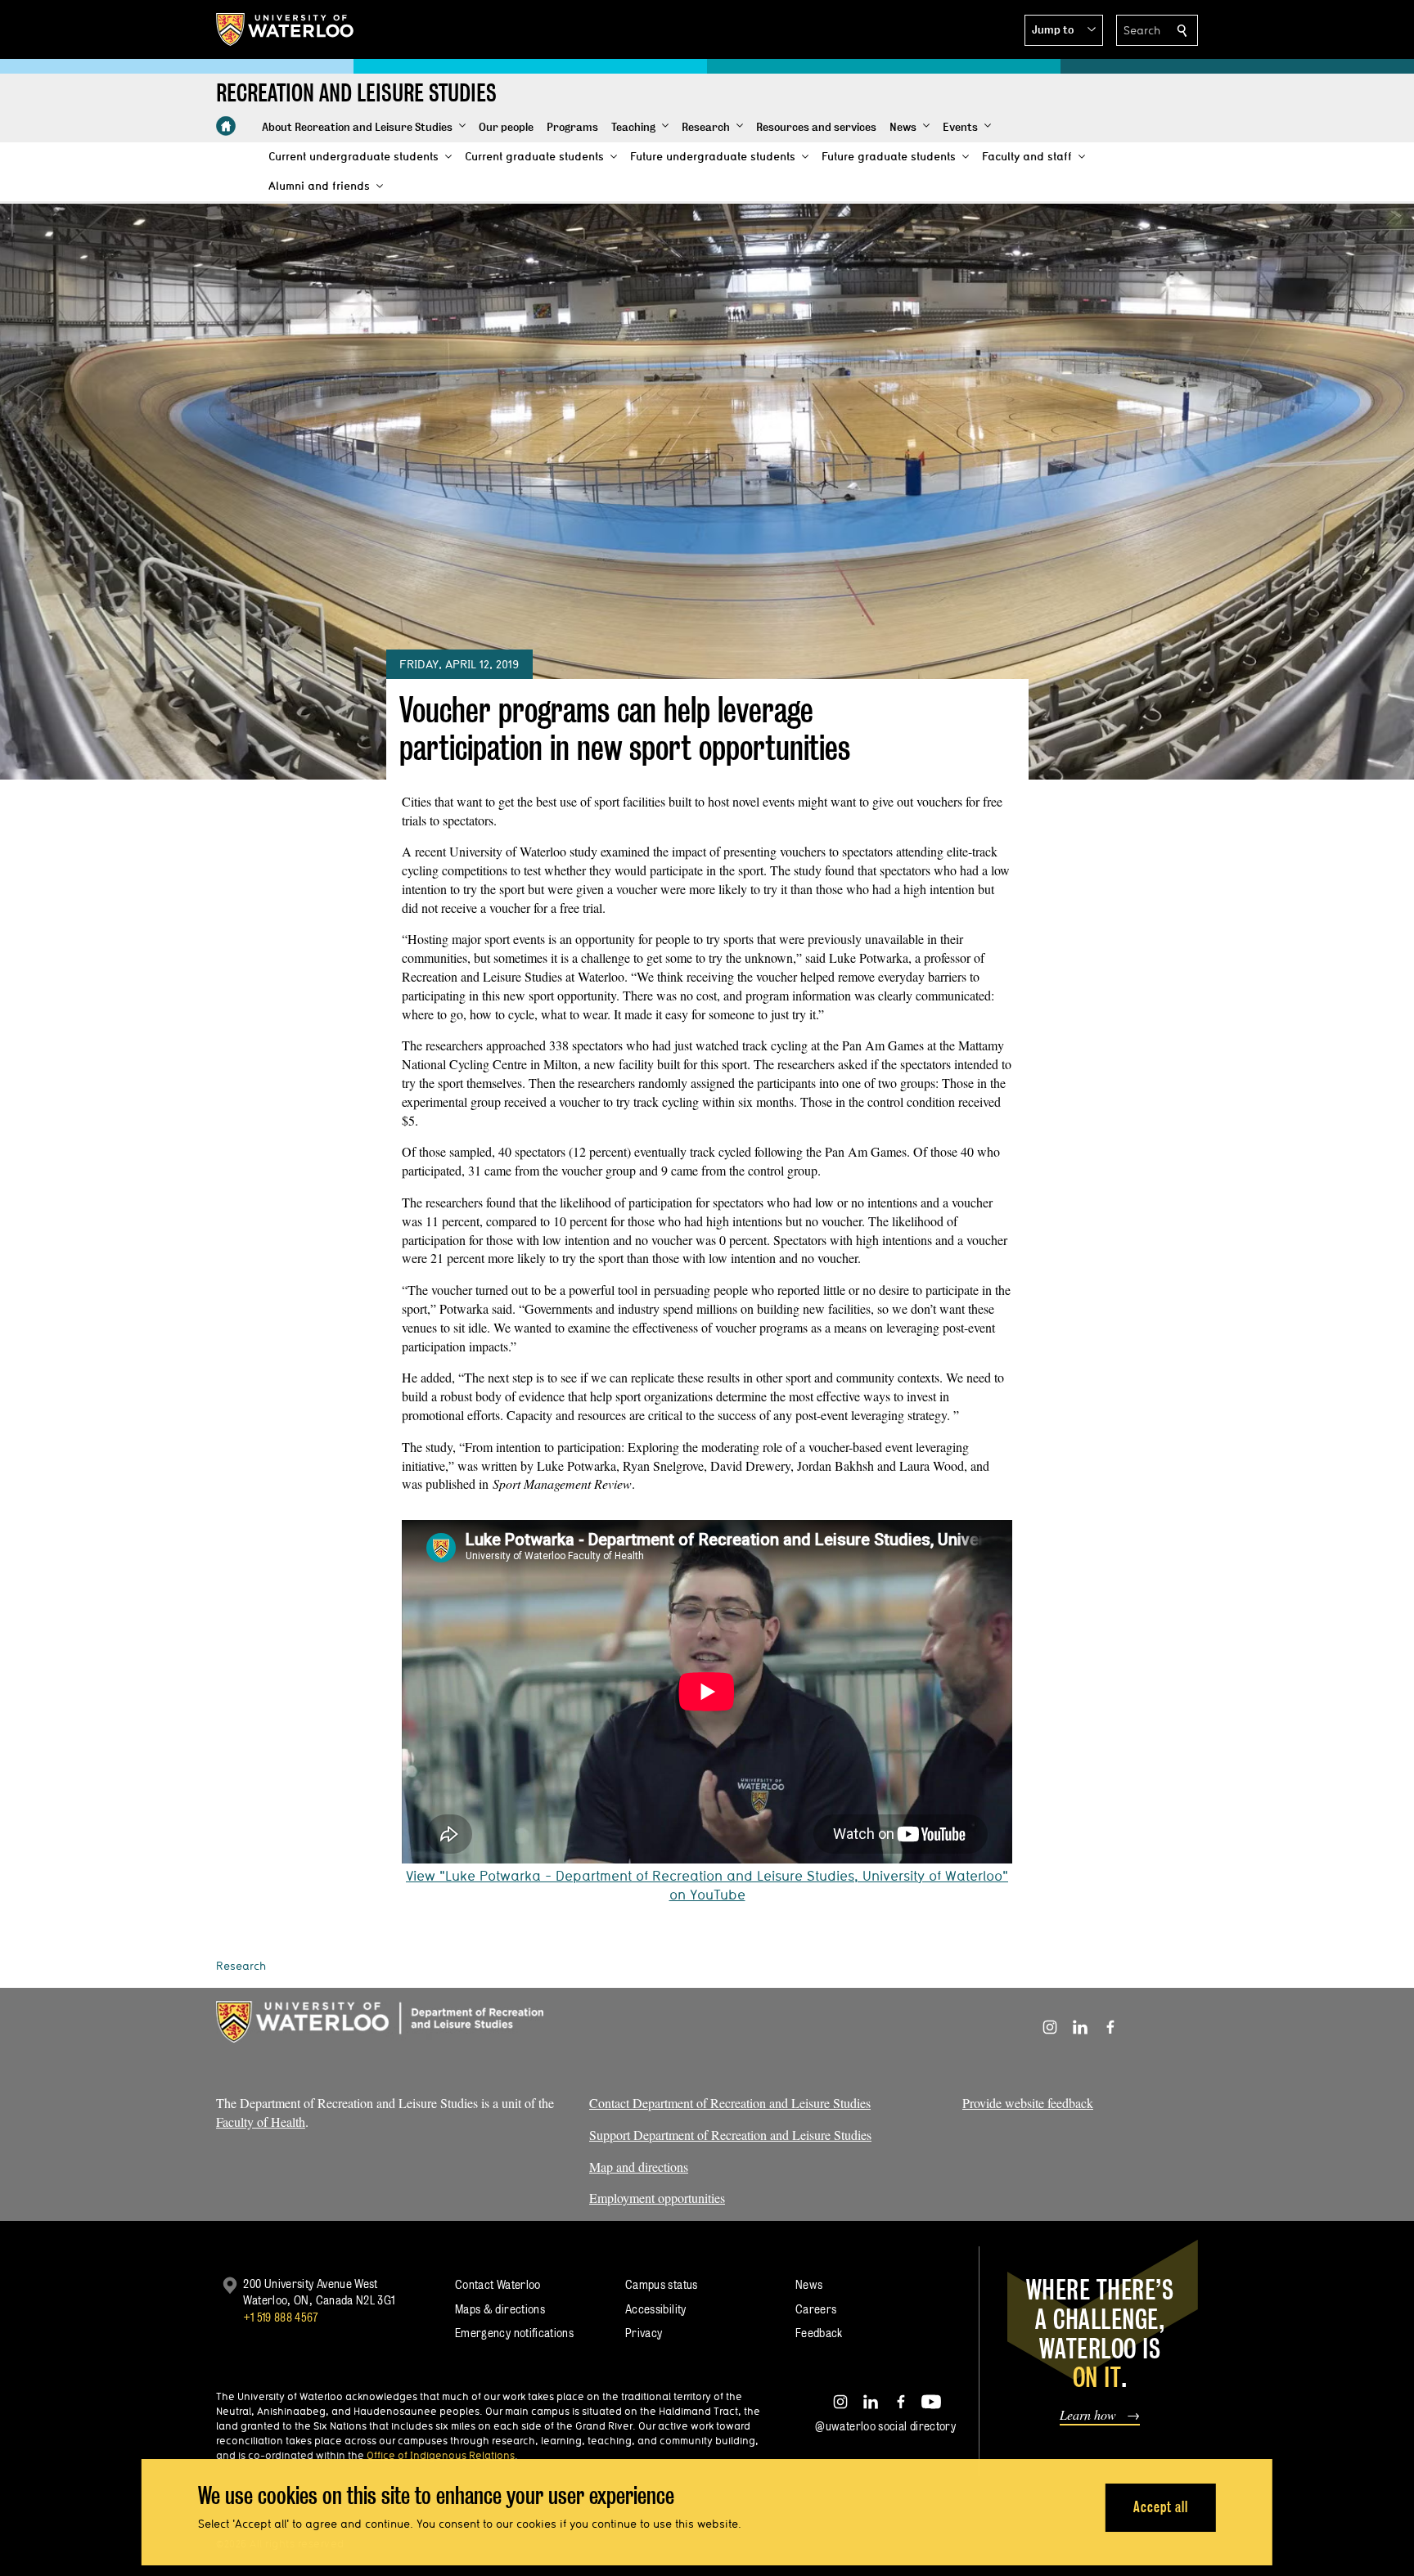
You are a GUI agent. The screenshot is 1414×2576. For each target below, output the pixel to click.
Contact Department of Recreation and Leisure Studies (730, 2103)
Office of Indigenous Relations (441, 2455)
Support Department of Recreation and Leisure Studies (730, 2135)
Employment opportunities (657, 2198)
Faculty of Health (261, 2122)
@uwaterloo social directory (885, 2426)
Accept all (1161, 2507)
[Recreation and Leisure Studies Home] (226, 126)
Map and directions (639, 2167)
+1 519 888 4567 (281, 2317)
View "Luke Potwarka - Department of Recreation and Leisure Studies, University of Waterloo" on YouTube (707, 1885)
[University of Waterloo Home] (286, 29)
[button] (1064, 30)
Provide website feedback (1028, 2103)
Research (241, 1966)
